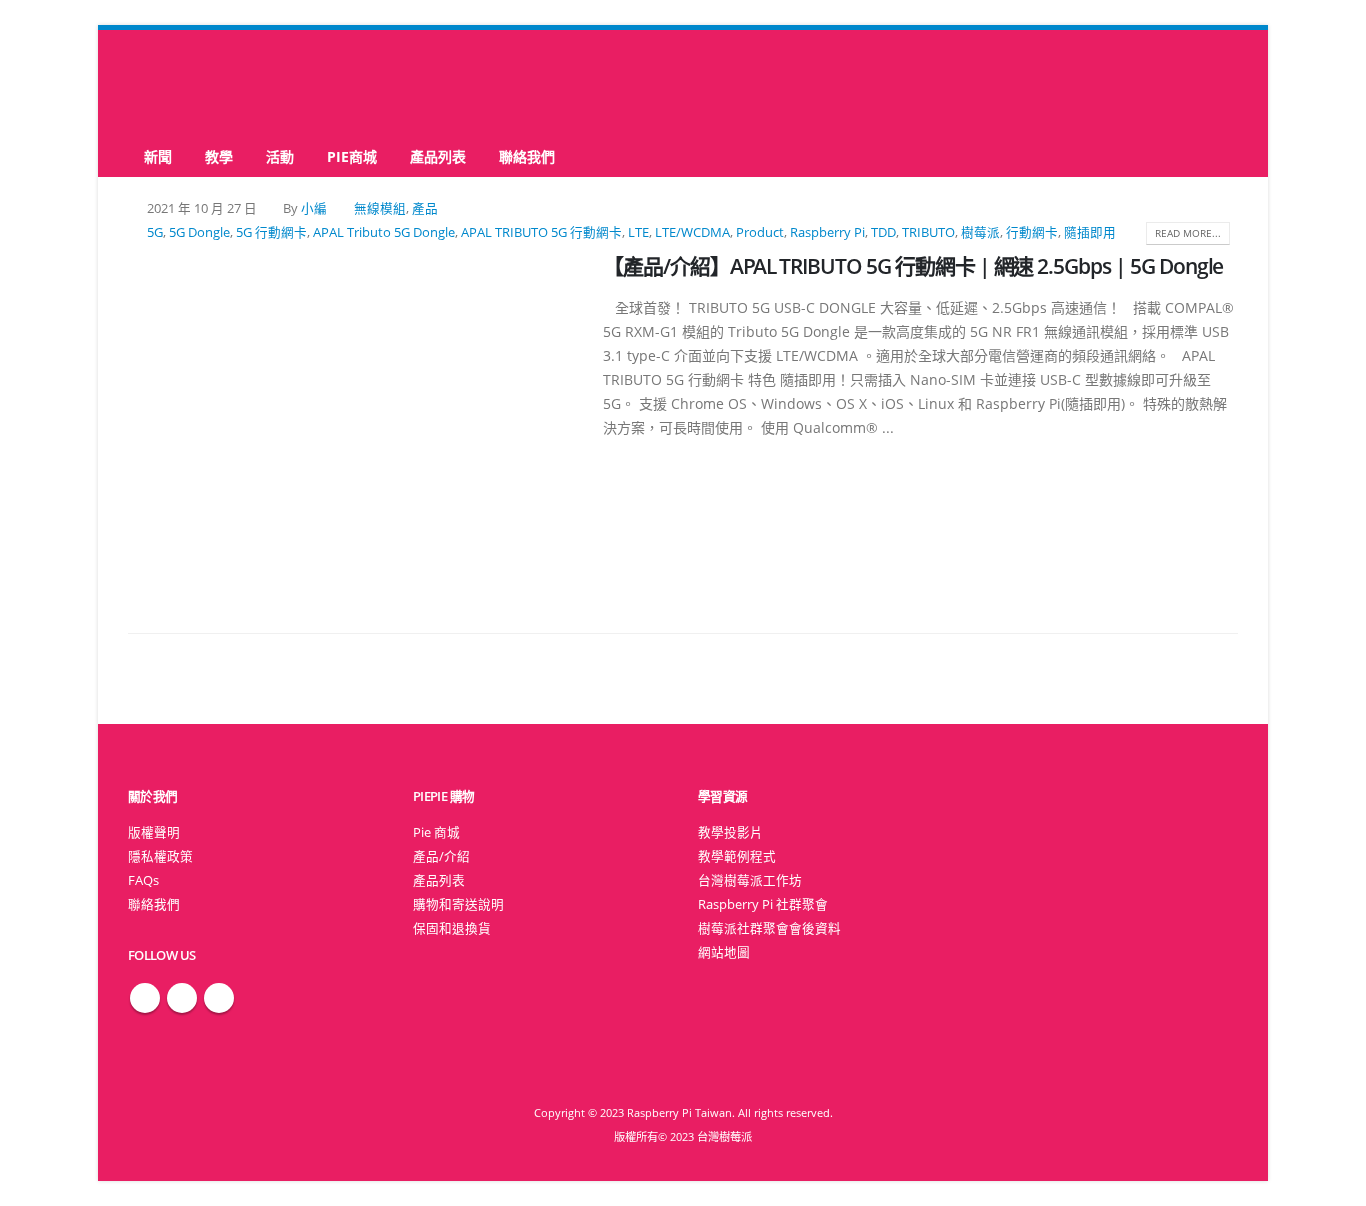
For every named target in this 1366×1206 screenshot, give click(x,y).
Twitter (182, 998)
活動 (280, 156)
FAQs (143, 880)
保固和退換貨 (452, 928)
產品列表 (438, 156)
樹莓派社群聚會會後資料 (769, 928)
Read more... (1188, 233)
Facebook (145, 998)
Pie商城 (352, 156)
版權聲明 (154, 832)
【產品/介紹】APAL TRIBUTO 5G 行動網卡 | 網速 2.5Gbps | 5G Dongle (913, 266)
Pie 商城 (436, 832)
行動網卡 (1032, 232)
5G (155, 232)
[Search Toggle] (683, 83)
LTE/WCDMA (692, 232)
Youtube (219, 998)
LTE (638, 232)
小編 (314, 208)
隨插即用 (1090, 232)
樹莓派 (980, 232)
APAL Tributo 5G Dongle (384, 232)
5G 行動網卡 (271, 232)
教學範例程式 (737, 856)
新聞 (158, 156)
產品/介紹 (441, 856)
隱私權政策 (160, 856)
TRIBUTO (928, 232)
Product (760, 232)
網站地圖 (724, 952)
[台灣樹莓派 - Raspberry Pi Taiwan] (208, 83)
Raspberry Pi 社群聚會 (763, 904)
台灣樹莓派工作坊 (750, 880)
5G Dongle (199, 232)
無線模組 (380, 208)
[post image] (350, 420)
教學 (219, 156)
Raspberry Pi (827, 232)
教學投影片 (730, 832)
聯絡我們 (527, 156)
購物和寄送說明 (458, 904)
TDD (883, 232)
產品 (425, 208)
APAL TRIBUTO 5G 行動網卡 (541, 232)
